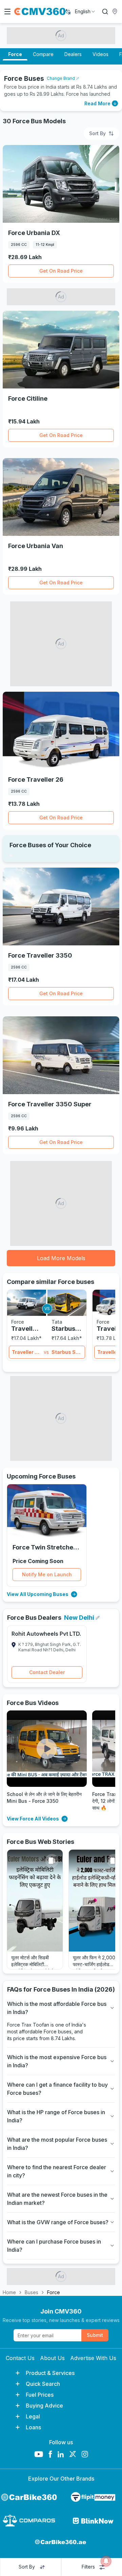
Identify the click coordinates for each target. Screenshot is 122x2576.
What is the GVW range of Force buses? (58, 2222)
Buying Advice (44, 2406)
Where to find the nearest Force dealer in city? (57, 2171)
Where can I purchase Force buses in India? (54, 2246)
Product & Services (50, 2373)
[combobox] (85, 12)
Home (9, 2292)
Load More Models (61, 1258)
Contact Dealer (47, 1672)
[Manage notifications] (106, 2561)
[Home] (40, 12)
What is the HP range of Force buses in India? (56, 2116)
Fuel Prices (40, 2395)
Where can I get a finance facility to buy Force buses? (57, 2089)
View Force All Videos (33, 1819)
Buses (32, 2292)
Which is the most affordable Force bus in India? (57, 2008)
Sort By (97, 133)
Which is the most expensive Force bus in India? (57, 2061)
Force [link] (54, 2292)
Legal (33, 2416)
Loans (33, 2427)
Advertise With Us (93, 2358)
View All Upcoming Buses (38, 1594)
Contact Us (20, 2358)
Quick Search (43, 2384)
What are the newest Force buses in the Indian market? (57, 2199)
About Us (52, 2358)
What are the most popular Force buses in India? (57, 2144)
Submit (95, 2335)
